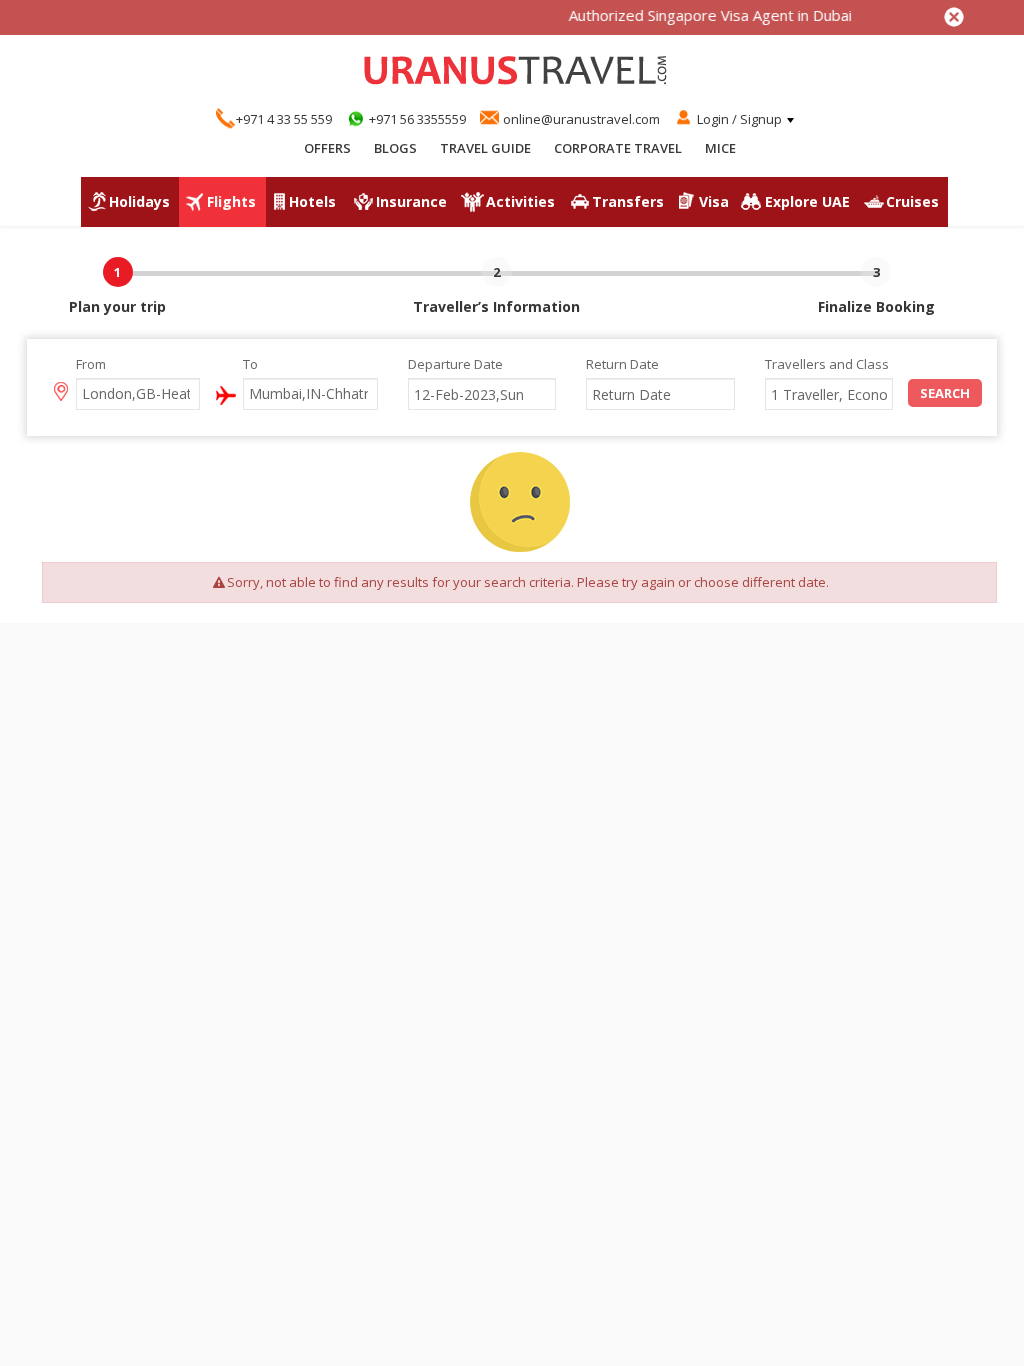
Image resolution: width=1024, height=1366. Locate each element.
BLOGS (395, 148)
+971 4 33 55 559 (284, 119)
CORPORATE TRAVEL (618, 148)
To (250, 364)
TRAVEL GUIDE (485, 148)
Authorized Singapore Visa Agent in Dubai (697, 15)
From (91, 364)
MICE (720, 148)
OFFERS (327, 148)
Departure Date (455, 364)
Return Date (622, 364)
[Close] (954, 17)
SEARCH (945, 393)
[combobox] (138, 394)
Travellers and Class (827, 364)
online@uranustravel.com (581, 119)
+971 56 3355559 (417, 119)
